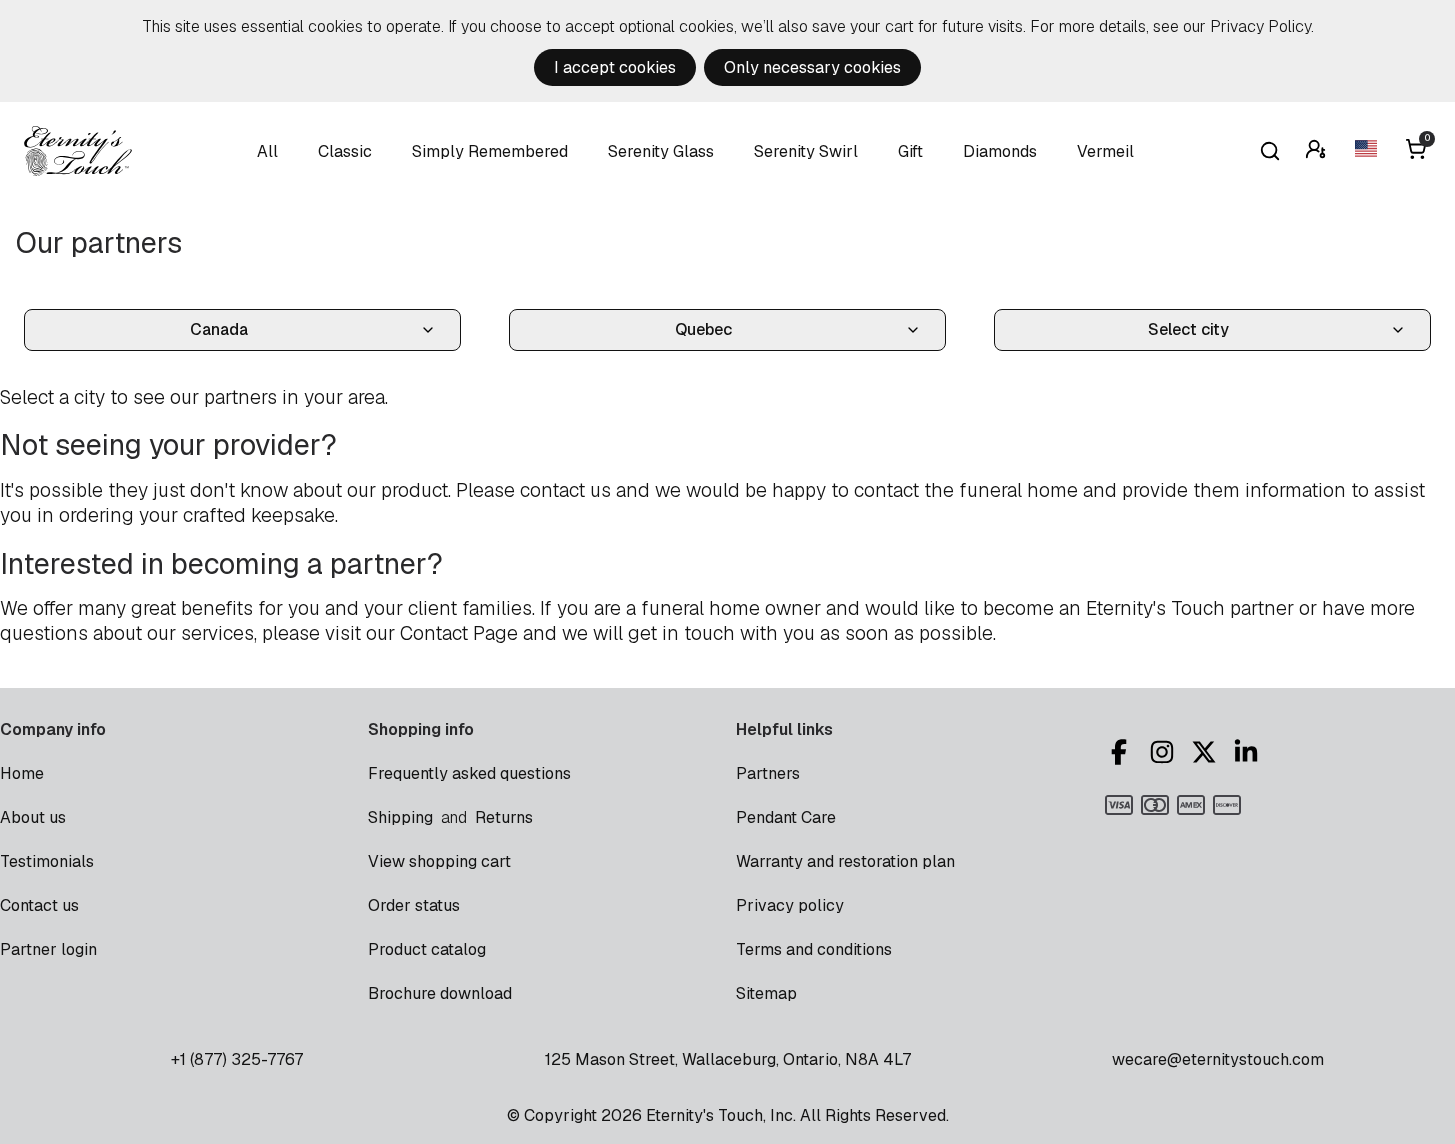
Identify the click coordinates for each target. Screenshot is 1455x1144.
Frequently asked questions (469, 773)
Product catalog (427, 949)
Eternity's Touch (78, 151)
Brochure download (440, 993)
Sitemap (766, 993)
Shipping (400, 817)
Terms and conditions (814, 949)
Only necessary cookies (812, 67)
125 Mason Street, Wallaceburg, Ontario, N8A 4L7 (728, 1059)
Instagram (1165, 752)
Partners (768, 773)
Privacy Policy (1260, 26)
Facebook (1122, 752)
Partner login (48, 949)
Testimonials (47, 861)
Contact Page (459, 633)
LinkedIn (1249, 752)
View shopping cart (439, 861)
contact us (565, 490)
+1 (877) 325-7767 (237, 1059)
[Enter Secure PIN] (1318, 151)
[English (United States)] (1368, 151)
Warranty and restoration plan (845, 861)
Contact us (39, 905)
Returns (504, 817)
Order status (414, 905)
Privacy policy (790, 905)
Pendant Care (786, 817)
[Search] (1270, 151)
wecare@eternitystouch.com (1218, 1059)
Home (22, 773)
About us (33, 817)
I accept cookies (615, 67)
